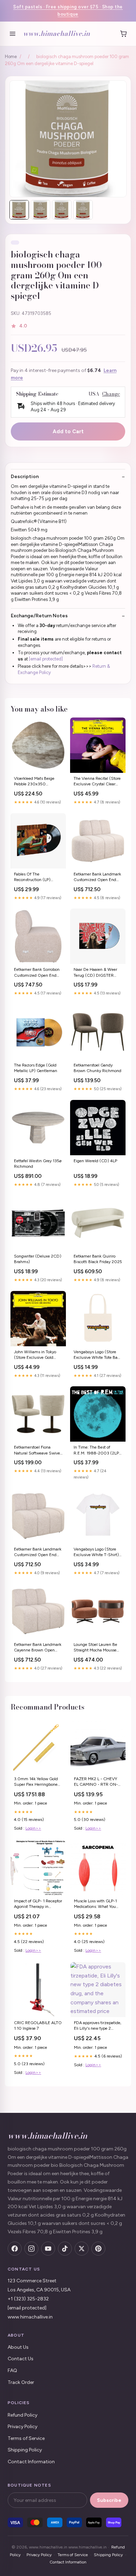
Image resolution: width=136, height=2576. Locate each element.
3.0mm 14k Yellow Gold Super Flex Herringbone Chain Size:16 (36, 1782)
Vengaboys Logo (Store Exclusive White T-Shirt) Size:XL (96, 1552)
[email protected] (46, 659)
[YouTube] (48, 2249)
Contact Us (21, 2359)
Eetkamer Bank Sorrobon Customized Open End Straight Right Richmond (37, 973)
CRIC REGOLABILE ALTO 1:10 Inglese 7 (38, 2026)
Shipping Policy (25, 2450)
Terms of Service (26, 2438)
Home (11, 57)
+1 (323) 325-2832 (28, 2299)
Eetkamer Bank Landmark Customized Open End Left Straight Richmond (97, 877)
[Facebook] (15, 2249)
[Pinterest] (98, 2249)
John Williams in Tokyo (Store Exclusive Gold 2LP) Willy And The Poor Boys (36, 1355)
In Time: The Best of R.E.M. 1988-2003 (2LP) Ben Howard (97, 1451)
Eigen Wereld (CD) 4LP (95, 1161)
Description (25, 477)
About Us (18, 2347)
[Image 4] (83, 210)
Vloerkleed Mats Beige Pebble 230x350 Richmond (34, 782)
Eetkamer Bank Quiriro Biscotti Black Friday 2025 (98, 1259)
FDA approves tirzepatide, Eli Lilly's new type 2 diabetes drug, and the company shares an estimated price (98, 2026)
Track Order (21, 2382)
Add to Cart (68, 431)
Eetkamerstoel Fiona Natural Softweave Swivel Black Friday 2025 (37, 1451)
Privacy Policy (22, 2427)
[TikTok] (65, 2249)
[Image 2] (40, 210)
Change (111, 394)
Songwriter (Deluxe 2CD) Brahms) (38, 1259)
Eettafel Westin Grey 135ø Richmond (38, 1164)
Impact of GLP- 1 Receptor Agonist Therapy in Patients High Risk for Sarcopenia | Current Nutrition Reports (38, 1904)
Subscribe (109, 2500)
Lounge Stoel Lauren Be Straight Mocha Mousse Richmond (95, 1648)
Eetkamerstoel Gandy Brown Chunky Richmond (97, 1068)
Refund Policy (22, 2415)
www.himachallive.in (56, 33)
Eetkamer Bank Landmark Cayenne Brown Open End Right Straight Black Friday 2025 (38, 1648)
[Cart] (123, 34)
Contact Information (31, 2462)
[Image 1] (19, 210)
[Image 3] (62, 210)
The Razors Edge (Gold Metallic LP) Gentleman (36, 1068)
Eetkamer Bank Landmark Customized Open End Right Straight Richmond (38, 1552)
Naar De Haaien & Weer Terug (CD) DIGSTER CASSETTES (95, 973)
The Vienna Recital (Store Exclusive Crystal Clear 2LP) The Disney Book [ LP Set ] (98, 782)
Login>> (33, 1828)
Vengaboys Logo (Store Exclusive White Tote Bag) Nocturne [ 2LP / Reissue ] (98, 1355)
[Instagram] (31, 2249)
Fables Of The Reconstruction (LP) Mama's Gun (32, 877)
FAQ (12, 2371)
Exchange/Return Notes (39, 616)
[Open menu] (13, 34)
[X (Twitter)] (82, 2249)
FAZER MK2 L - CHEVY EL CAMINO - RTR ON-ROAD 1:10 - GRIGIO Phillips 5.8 (96, 1782)
